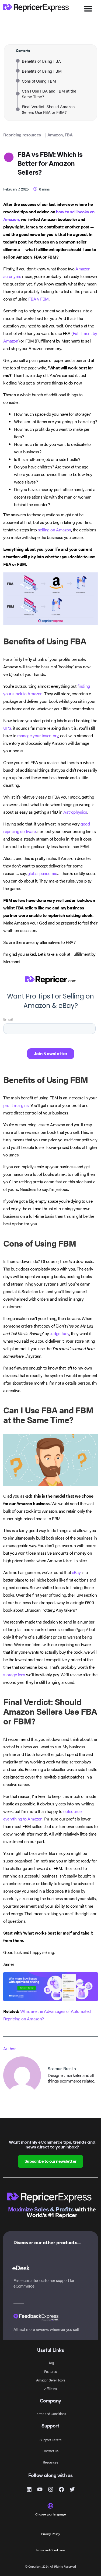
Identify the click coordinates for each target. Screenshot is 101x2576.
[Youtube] (40, 2489)
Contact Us (50, 2451)
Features (50, 2371)
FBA (69, 135)
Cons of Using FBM (39, 81)
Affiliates (50, 2389)
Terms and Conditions (50, 2414)
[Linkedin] (29, 2489)
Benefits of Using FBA (41, 61)
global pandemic (42, 873)
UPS (7, 728)
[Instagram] (51, 2489)
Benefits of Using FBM (42, 71)
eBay (76, 1572)
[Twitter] (72, 2489)
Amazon (55, 135)
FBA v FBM (38, 299)
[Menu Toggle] (88, 9)
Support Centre (50, 2440)
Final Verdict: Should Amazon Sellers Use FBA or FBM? (48, 109)
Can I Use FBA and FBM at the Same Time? (49, 94)
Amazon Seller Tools (50, 2380)
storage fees (14, 1675)
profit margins (16, 1105)
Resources (50, 2462)
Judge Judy (60, 1333)
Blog (50, 2363)
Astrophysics (75, 812)
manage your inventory (38, 735)
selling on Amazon (55, 530)
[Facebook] (61, 2489)
